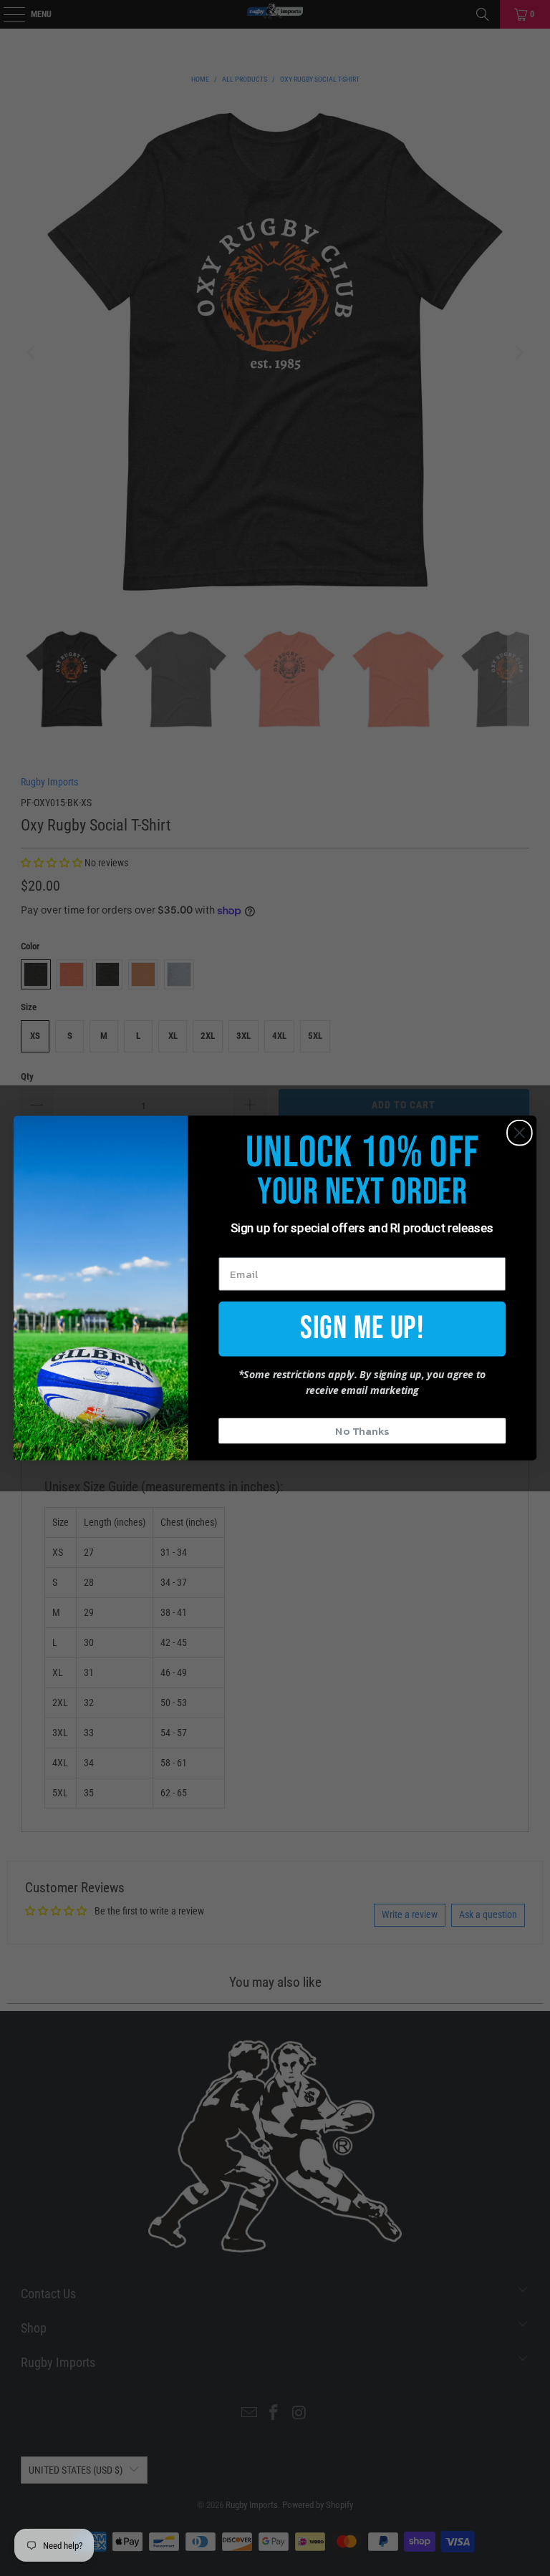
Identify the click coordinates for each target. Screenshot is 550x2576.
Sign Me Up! (362, 1328)
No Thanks (362, 1430)
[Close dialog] (520, 1133)
